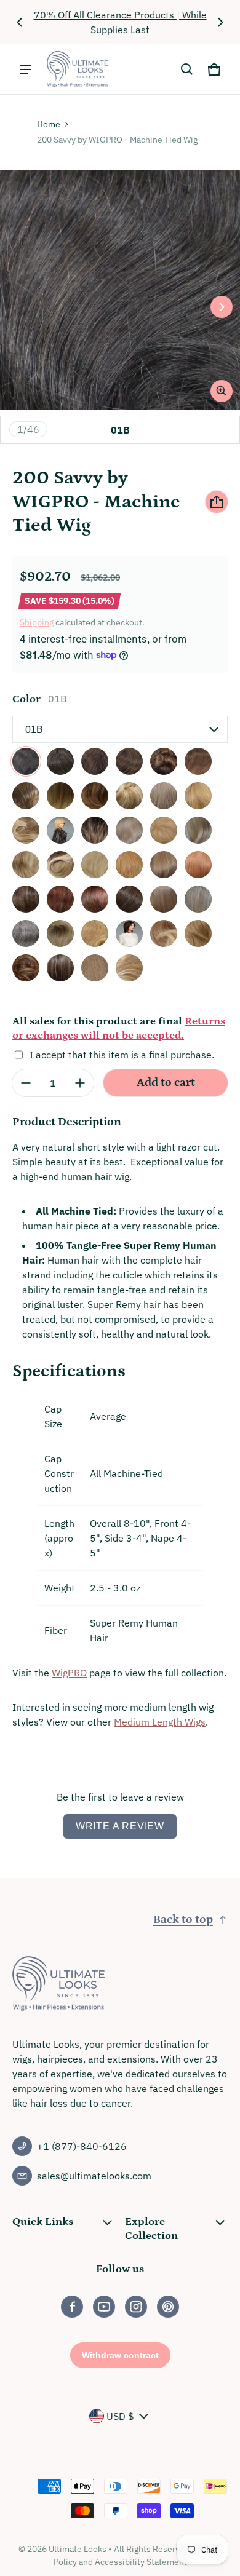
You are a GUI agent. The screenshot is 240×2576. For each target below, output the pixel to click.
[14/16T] (26, 830)
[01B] (26, 761)
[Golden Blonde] (198, 933)
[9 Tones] (60, 933)
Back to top (183, 1920)
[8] (26, 796)
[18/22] (26, 865)
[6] (129, 761)
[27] (129, 865)
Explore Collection (151, 2229)
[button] (187, 69)
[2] (60, 761)
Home (49, 124)
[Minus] (26, 1083)
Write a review (120, 1826)
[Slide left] (20, 22)
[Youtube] (104, 2307)
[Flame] (164, 933)
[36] (129, 899)
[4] (95, 761)
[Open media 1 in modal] (120, 290)
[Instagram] (136, 2307)
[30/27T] (26, 899)
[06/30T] (198, 761)
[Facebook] (72, 2307)
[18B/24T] (60, 865)
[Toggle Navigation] (26, 69)
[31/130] (60, 899)
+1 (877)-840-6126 (82, 2146)
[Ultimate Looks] (78, 69)
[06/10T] (164, 761)
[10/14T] (95, 796)
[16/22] (164, 830)
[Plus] (80, 1083)
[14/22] (60, 830)
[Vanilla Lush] (129, 968)
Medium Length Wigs (160, 1722)
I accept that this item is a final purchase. (122, 1055)
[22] (95, 865)
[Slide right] (220, 22)
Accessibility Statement (141, 2562)
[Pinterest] (168, 2307)
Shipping (37, 622)
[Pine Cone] (26, 968)
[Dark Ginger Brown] (129, 933)
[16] (129, 830)
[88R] (164, 899)
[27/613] (164, 865)
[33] (95, 899)
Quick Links (43, 2222)
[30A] (198, 865)
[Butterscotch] (95, 933)
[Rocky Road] (60, 968)
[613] (198, 899)
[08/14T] (60, 796)
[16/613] (198, 830)
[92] (26, 933)
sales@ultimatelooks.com (94, 2176)
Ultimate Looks (78, 2549)
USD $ (120, 2416)
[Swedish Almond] (95, 968)
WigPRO (69, 1673)
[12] (164, 796)
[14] (198, 796)
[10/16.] (129, 796)
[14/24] (95, 830)
